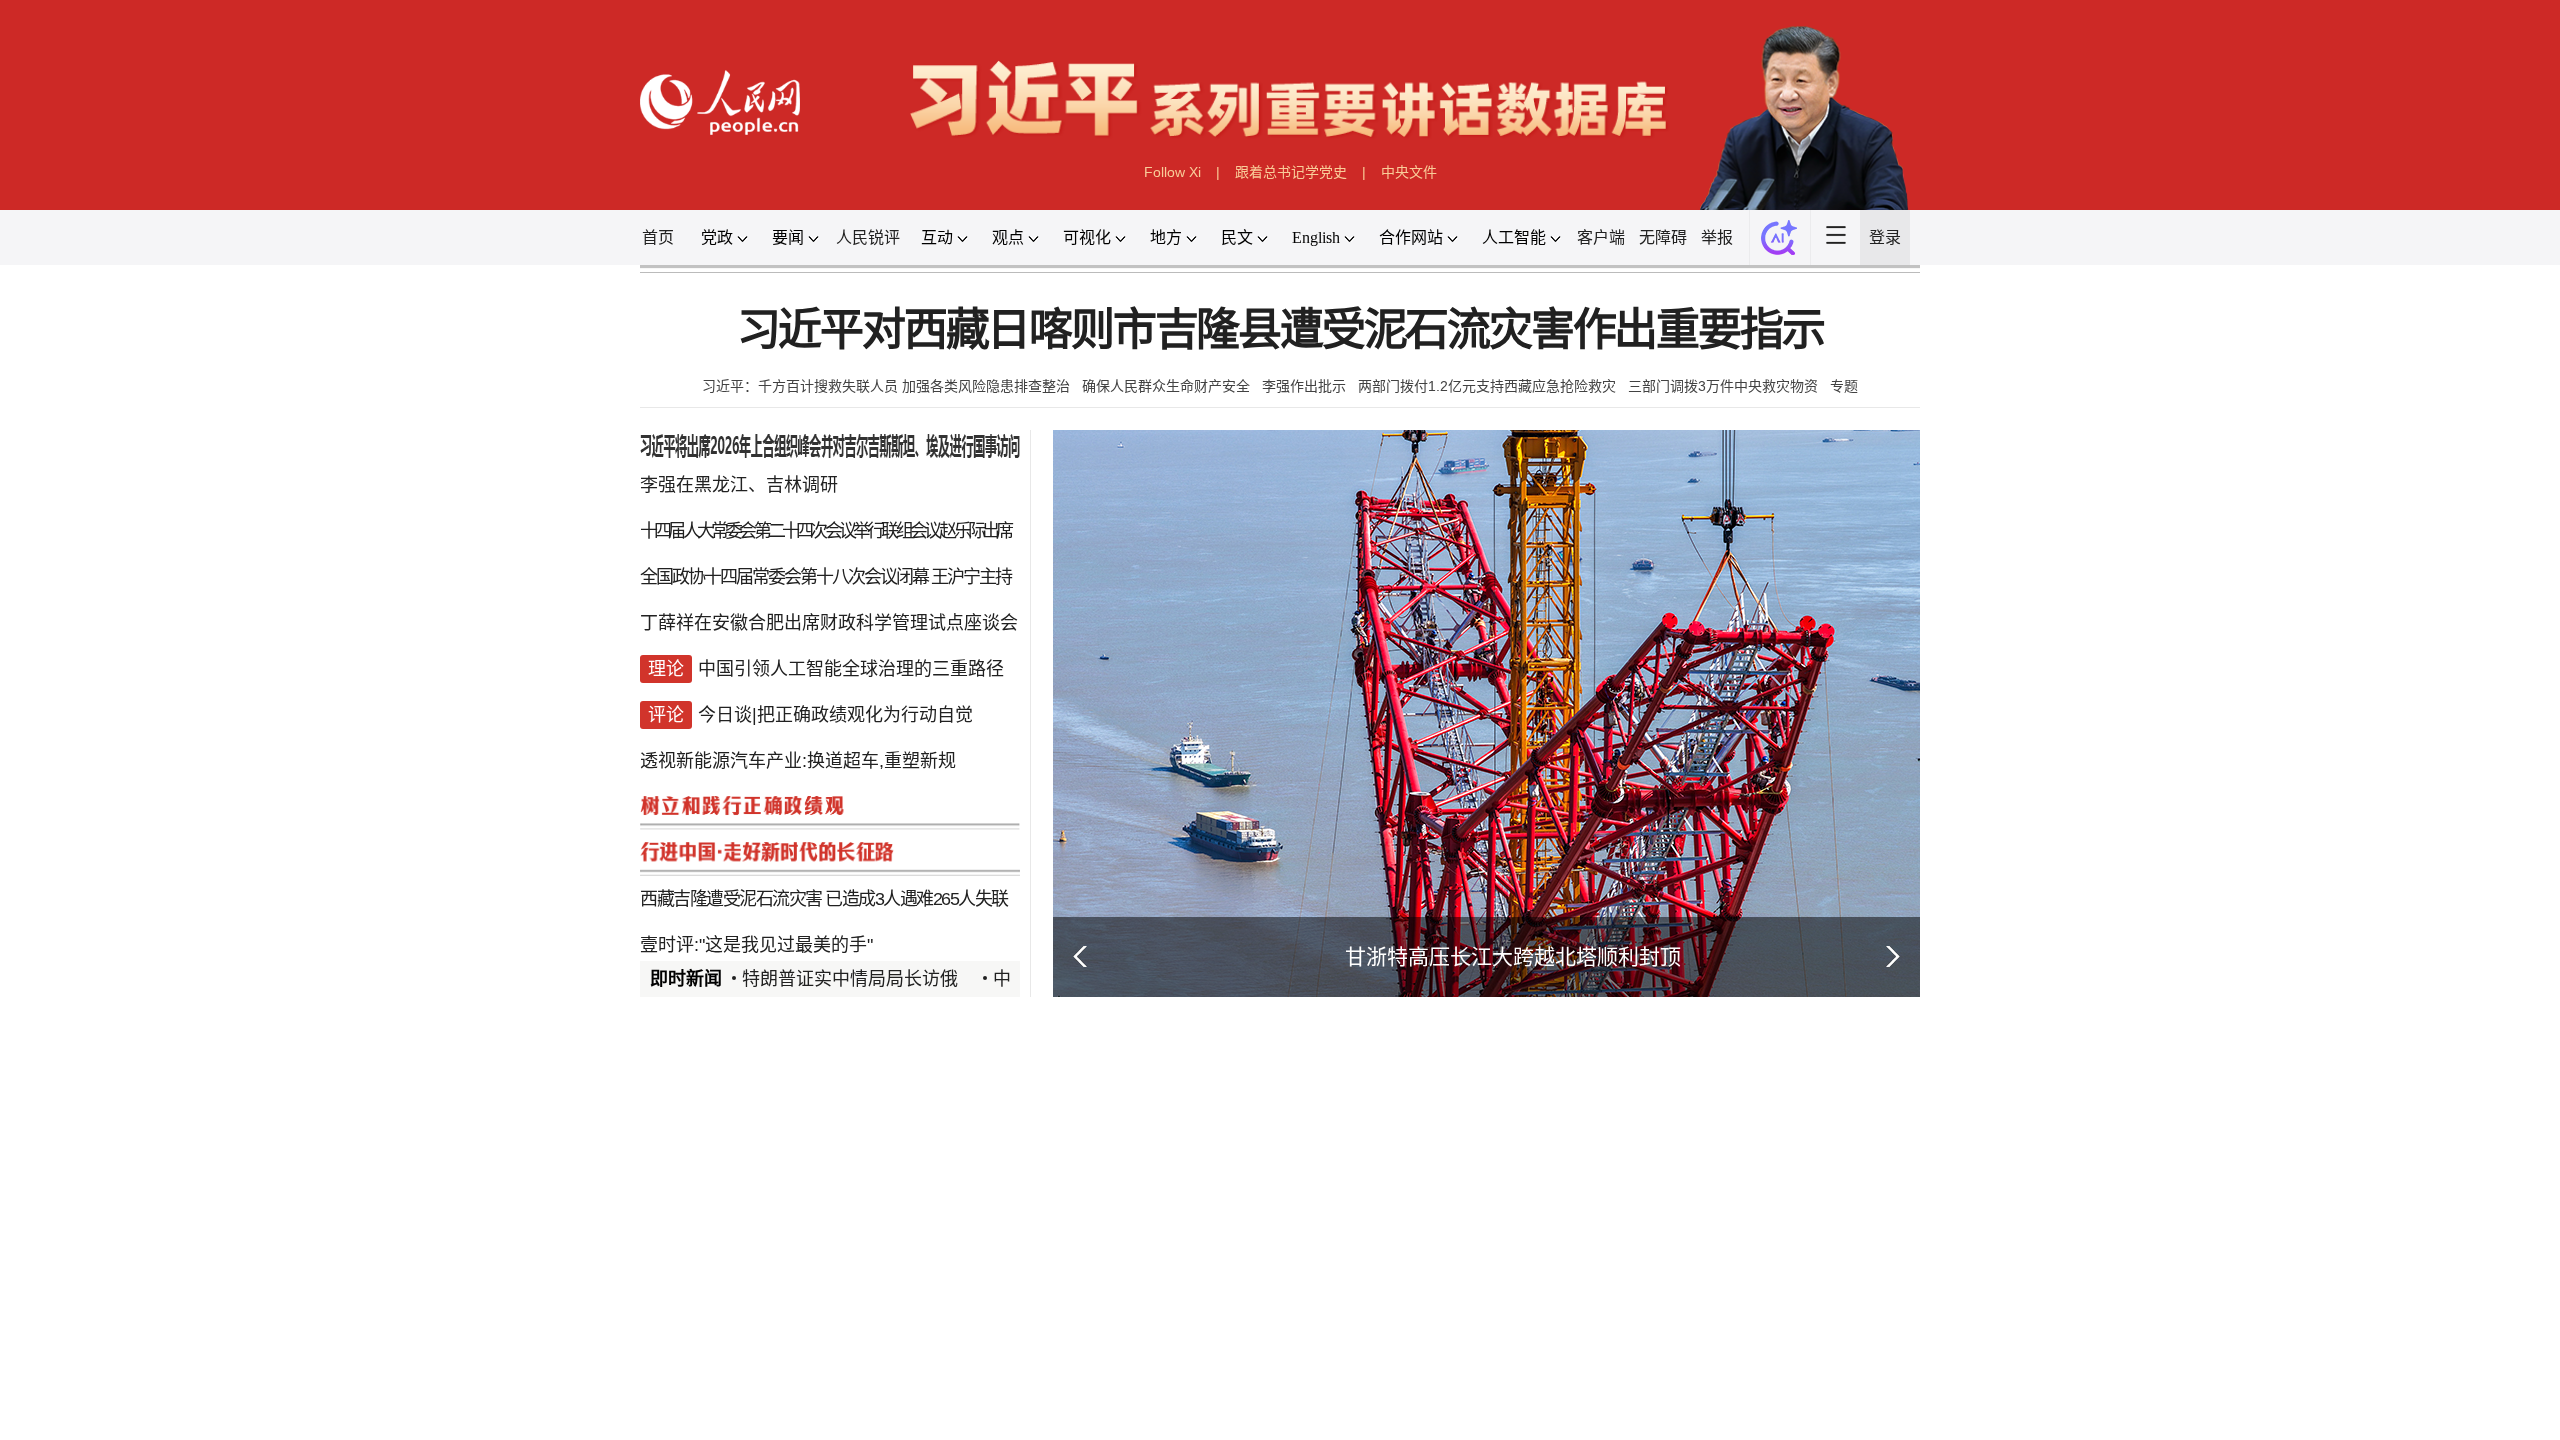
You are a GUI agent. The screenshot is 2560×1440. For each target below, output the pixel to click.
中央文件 (1528, 333)
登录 (2454, 459)
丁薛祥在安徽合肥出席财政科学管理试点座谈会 (406, 1207)
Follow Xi (1072, 333)
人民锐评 (481, 459)
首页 (74, 459)
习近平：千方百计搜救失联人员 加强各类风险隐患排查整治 (520, 747)
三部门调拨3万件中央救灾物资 (2134, 747)
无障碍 (2025, 459)
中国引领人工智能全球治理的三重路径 (448, 1296)
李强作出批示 (1327, 747)
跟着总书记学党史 (1301, 333)
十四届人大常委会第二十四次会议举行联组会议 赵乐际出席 (399, 1028)
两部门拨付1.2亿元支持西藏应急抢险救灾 (1679, 747)
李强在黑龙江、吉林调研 (231, 939)
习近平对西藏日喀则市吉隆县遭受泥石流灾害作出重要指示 (1279, 642)
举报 (2130, 459)
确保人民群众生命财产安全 (1061, 747)
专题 (2368, 747)
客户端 (1905, 459)
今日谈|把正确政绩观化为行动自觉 (418, 1385)
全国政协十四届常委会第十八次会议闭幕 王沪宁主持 (400, 1117)
